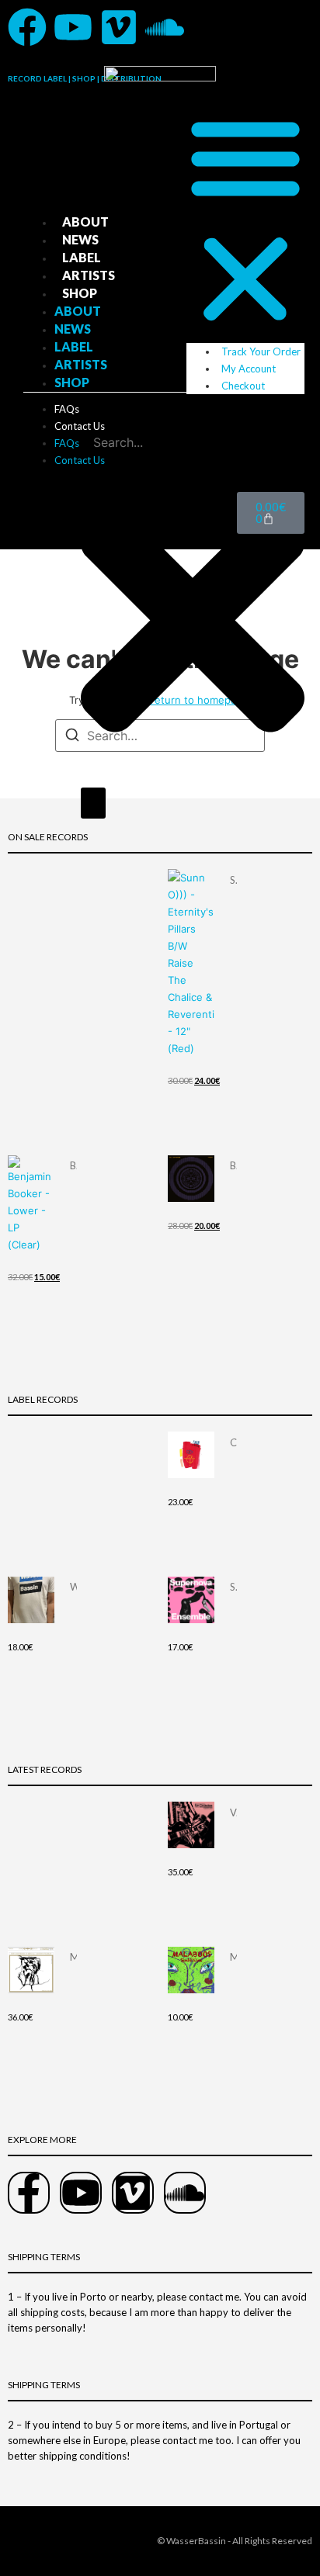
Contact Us (80, 426)
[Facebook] (27, 27)
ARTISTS (89, 275)
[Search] (93, 803)
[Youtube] (73, 27)
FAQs (67, 409)
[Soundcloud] (165, 27)
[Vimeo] (119, 27)
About (85, 222)
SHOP (80, 293)
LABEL (82, 257)
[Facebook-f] (29, 2193)
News (80, 239)
